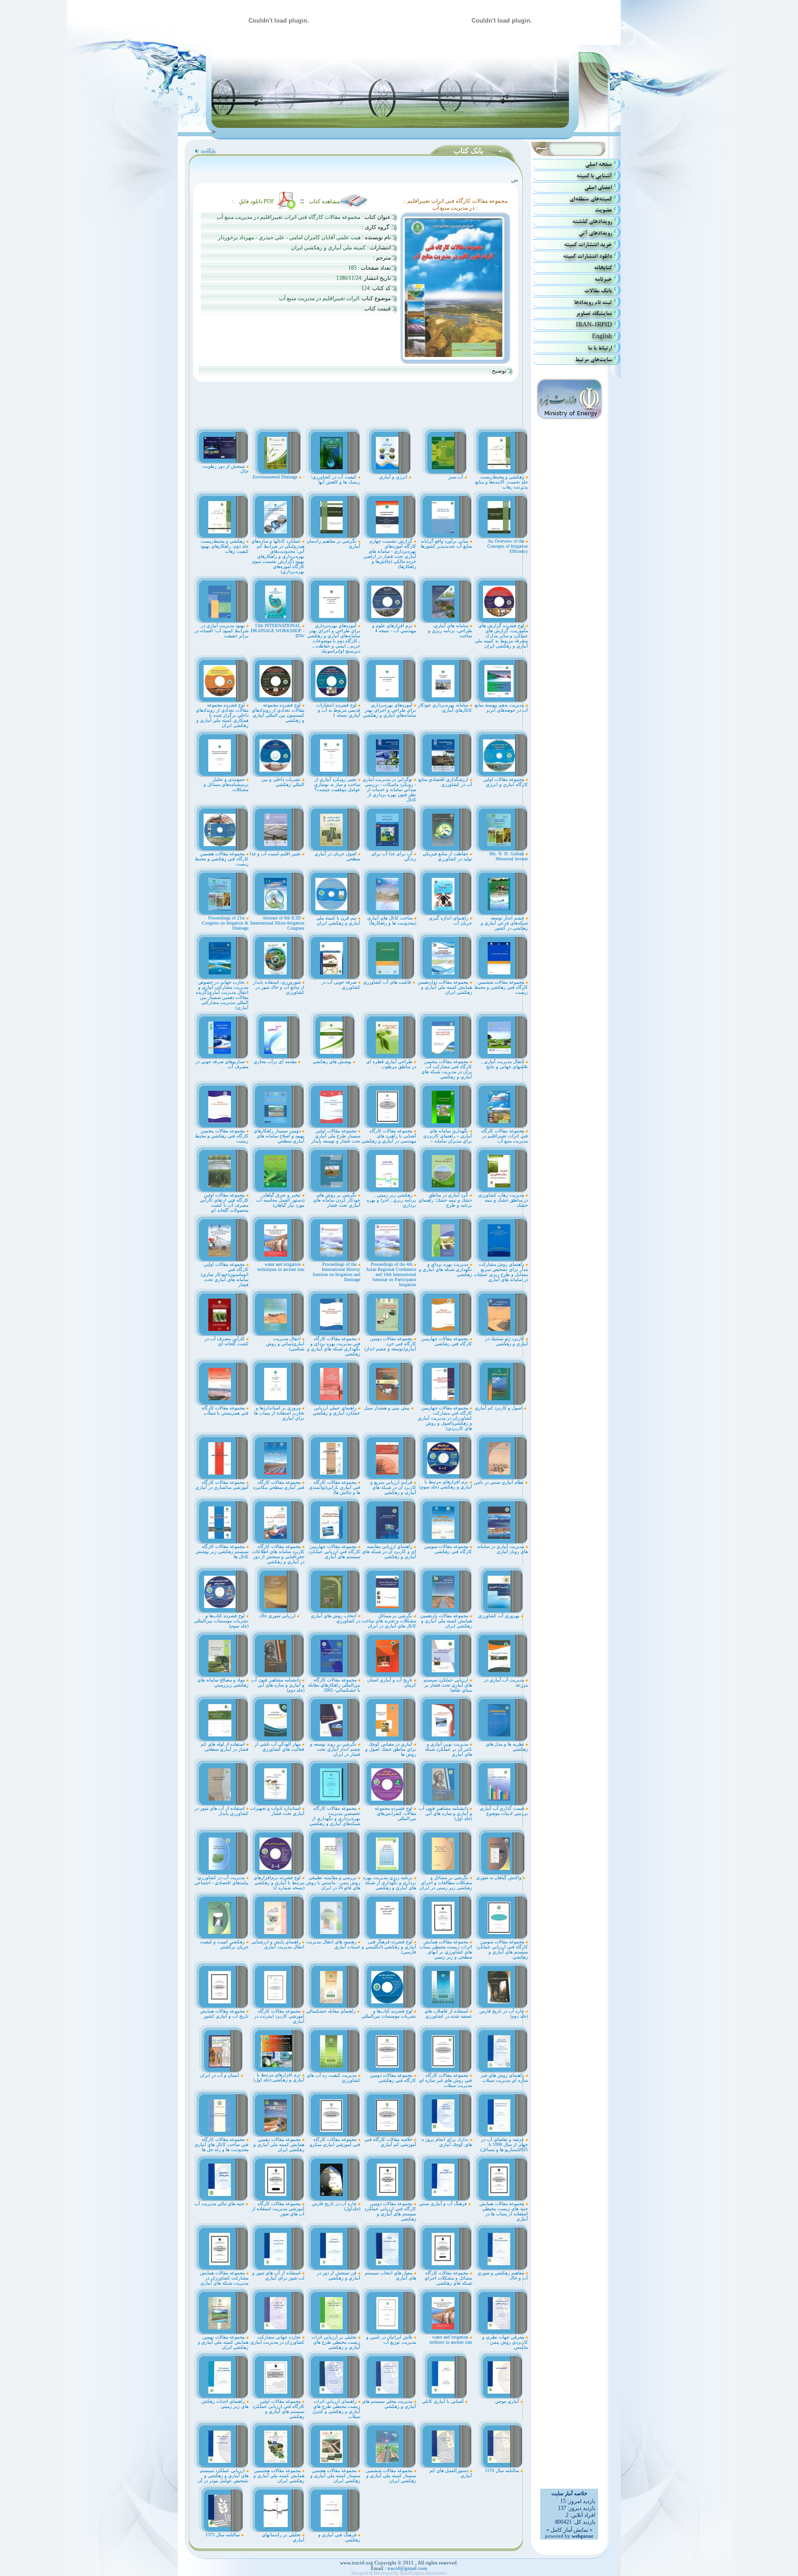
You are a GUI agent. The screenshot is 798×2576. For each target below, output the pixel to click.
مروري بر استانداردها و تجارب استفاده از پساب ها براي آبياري (279, 1413)
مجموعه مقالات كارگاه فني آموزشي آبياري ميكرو (335, 2142)
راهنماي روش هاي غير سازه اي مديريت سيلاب (504, 2078)
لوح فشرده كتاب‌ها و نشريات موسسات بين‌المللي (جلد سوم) (221, 1621)
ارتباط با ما (600, 348)
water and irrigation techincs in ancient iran (451, 2340)
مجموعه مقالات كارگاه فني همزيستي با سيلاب (225, 1410)
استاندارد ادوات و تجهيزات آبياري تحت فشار (277, 1811)
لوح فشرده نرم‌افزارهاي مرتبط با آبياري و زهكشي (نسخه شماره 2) (279, 1883)
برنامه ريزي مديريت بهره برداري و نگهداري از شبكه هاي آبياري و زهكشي (390, 1883)
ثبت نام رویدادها (593, 302)
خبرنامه (603, 279)
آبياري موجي (508, 2401)
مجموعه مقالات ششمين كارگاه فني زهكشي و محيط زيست (501, 987)
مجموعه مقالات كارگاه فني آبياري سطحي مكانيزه (279, 1485)
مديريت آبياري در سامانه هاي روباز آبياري (502, 1549)
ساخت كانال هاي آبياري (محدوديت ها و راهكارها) (392, 920)
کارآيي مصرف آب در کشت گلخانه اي (227, 1341)
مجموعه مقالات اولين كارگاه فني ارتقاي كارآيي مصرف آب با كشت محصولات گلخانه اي (224, 1203)
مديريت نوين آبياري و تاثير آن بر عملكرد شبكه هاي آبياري (448, 1749)
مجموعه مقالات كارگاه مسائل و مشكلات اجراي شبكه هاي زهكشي (448, 2278)
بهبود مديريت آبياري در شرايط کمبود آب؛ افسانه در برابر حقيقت (221, 631)
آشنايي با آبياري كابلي (444, 2401)
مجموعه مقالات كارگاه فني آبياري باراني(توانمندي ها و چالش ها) (335, 1487)
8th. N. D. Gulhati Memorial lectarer (509, 856)
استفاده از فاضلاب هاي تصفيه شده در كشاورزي (448, 2014)
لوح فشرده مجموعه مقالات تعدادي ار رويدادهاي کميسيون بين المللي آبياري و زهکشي (278, 713)
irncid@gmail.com (407, 2568)
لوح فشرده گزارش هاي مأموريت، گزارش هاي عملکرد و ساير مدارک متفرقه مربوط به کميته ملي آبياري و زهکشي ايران (501, 636)
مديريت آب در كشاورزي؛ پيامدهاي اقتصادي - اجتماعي (221, 1880)
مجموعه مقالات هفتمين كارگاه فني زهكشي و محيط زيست (222, 859)
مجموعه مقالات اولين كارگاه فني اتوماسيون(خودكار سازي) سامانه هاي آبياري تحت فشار (225, 1274)
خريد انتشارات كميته (588, 245)
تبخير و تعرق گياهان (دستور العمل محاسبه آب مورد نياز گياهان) (280, 1200)
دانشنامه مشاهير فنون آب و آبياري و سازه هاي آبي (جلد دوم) (278, 1685)
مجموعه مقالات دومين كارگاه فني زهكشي (393, 2078)
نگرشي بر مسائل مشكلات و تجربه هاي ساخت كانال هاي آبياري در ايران (389, 1621)
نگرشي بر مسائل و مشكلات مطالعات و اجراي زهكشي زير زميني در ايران (446, 1883)
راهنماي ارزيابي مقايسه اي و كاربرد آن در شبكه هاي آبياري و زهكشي (389, 1551)
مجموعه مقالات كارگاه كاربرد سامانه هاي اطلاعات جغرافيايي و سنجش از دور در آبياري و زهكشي (278, 1554)
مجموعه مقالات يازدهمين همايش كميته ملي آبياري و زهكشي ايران (446, 1621)
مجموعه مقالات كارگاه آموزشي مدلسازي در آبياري (222, 1485)
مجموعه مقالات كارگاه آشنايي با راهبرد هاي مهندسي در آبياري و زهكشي (389, 1136)
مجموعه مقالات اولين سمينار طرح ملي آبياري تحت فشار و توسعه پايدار (336, 1136)
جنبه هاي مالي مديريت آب (220, 2204)
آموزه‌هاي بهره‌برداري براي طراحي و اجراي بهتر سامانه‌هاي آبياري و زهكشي (390, 710)
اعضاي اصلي (598, 187)
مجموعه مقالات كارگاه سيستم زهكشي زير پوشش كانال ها (222, 1551)
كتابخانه (603, 268)
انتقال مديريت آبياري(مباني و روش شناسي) (285, 1344)
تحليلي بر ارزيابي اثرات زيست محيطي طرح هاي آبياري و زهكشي (336, 2342)
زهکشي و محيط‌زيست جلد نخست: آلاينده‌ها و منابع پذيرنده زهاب (502, 482)
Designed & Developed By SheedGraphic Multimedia (399, 2573)
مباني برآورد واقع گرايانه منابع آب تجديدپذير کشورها (446, 544)
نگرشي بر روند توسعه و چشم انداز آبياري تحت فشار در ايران (335, 1749)
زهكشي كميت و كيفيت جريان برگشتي (224, 1944)
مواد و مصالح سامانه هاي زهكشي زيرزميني (223, 1682)
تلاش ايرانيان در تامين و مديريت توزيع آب (391, 2340)
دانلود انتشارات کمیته (587, 256)
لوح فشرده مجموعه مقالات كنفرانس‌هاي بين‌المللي (395, 1813)
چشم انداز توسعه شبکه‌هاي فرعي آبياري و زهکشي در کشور (504, 923)
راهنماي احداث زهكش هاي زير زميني (225, 2404)
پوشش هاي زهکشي (333, 1061)
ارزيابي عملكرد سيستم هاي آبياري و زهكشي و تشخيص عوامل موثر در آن (223, 2476)
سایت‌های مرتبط (593, 360)
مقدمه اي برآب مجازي (276, 1061)
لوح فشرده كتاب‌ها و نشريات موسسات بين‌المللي (389, 2014)
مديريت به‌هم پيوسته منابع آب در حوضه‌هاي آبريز (501, 707)
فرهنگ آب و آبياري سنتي (444, 2204)
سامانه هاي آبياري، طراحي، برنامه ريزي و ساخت (450, 631)
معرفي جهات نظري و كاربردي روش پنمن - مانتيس (505, 2342)
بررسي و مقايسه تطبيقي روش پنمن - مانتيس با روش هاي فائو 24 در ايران (333, 1883)
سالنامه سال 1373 (223, 2535)
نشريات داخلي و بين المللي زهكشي (283, 782)
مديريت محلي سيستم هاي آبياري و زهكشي (389, 2404)
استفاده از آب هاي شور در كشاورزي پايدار (221, 1811)
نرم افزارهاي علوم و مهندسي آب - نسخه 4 (394, 628)
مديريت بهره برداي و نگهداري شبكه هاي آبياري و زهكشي (445, 1269)
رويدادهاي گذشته (592, 221)
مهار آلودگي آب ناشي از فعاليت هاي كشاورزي (279, 1747)
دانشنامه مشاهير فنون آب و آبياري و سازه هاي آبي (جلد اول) (445, 1813)
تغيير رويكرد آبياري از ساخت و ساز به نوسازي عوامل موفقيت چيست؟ (337, 784)
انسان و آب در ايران (220, 2075)
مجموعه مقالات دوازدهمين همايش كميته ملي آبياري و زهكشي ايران (445, 987)
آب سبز (456, 477)
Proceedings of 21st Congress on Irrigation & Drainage (225, 923)
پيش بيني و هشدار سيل (387, 1408)
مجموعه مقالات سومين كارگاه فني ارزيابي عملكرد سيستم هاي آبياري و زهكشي (502, 1949)
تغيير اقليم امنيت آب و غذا (276, 854)
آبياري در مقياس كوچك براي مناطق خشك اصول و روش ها (391, 1749)
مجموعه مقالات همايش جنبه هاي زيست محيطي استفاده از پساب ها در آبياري (504, 2211)
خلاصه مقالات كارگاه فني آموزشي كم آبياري (390, 2142)
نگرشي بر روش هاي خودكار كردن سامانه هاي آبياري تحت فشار (337, 1200)
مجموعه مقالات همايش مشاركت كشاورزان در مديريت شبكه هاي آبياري (224, 2278)
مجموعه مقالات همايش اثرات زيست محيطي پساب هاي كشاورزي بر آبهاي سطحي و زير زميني (446, 1949)
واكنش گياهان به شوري (499, 1878)
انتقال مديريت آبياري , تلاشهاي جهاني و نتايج (505, 1064)
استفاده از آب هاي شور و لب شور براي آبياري (278, 2275)
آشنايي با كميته (594, 176)
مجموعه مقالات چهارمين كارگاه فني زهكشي (447, 1341)
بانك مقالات (598, 291)
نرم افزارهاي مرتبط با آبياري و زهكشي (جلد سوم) (446, 1484)
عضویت (603, 210)
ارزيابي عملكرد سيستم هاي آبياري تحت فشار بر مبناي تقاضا (448, 1685)
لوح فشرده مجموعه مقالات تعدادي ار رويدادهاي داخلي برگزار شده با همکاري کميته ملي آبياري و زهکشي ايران (222, 715)
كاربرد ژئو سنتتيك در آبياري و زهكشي (506, 1341)
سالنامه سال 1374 (503, 2470)
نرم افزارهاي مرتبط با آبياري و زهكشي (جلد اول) (279, 2077)
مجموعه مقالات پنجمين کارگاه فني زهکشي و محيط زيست (222, 1136)
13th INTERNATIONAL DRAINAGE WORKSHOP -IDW (278, 631)
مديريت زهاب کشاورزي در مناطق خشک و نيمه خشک (503, 1200)
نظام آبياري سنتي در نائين (499, 1482)
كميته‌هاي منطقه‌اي (591, 199)
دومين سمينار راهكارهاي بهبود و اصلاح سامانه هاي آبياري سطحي (279, 1136)
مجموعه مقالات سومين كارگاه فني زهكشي (448, 1549)
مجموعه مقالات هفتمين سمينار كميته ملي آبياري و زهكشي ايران (335, 2476)
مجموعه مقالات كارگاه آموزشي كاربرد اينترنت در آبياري (279, 2016)
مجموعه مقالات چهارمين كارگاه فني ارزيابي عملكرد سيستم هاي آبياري (334, 1551)
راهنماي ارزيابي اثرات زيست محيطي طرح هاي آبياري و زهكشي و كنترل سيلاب (336, 2409)
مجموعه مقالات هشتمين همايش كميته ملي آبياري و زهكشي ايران (279, 2476)
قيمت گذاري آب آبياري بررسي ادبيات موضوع (504, 1811)
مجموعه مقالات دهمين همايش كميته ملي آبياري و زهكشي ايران (279, 2144)
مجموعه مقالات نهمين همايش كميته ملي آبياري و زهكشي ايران (223, 2342)
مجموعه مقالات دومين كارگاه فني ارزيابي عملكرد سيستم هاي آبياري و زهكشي (390, 2211)
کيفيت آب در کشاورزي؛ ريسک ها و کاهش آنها (336, 479)
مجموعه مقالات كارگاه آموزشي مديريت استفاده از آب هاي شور (278, 2209)
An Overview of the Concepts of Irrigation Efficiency (508, 546)
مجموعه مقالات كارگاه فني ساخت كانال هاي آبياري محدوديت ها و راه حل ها (221, 2144)
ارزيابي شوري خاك (278, 1616)
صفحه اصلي (598, 164)
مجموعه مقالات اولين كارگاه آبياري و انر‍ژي (505, 782)
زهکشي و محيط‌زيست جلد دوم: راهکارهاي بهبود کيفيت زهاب (224, 546)
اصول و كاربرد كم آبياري (499, 1408)
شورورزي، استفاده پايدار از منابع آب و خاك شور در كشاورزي (279, 987)
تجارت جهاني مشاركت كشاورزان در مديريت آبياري (277, 2340)
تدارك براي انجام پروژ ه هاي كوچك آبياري (447, 2142)
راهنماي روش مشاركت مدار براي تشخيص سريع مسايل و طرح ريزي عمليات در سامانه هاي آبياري (501, 1272)
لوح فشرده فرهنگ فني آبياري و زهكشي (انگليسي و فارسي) (389, 1947)
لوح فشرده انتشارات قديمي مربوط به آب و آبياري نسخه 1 (338, 710)
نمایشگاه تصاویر (594, 313)
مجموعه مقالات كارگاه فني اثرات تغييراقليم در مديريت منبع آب (505, 1136)
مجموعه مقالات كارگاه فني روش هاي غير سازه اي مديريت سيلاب (445, 2080)
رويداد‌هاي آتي (595, 233)
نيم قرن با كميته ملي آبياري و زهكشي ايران (338, 920)
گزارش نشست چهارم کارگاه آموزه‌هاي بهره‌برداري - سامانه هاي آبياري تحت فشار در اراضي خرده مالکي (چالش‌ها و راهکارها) (390, 554)
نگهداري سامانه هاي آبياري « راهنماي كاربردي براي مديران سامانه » (447, 1136)
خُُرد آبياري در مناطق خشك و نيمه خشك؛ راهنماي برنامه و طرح (445, 1200)
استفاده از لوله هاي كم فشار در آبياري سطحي (225, 1747)
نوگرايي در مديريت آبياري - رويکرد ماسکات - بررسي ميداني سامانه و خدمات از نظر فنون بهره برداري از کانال (389, 789)
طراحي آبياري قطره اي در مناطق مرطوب (391, 1064)
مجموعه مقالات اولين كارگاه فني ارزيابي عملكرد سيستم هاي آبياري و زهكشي (278, 2409)
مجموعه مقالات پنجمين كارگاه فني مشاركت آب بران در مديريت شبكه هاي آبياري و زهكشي (447, 1069)
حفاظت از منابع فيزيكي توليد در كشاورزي (447, 856)
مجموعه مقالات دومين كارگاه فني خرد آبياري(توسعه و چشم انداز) (390, 1344)
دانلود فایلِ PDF (257, 201)
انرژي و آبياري (394, 477)
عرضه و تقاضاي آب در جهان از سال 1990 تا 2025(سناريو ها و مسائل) (504, 2144)
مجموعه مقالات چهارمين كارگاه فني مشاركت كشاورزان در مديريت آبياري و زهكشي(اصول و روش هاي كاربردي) (445, 1418)
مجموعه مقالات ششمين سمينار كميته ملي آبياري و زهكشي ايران (391, 2476)
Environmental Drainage (276, 477)
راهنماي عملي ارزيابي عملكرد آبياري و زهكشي (336, 1410)
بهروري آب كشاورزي (499, 1616)
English (602, 336)
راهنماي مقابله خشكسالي (332, 2011)
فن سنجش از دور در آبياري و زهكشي (339, 2275)
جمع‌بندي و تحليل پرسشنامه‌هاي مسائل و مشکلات (226, 784)
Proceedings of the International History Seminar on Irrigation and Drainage (336, 1272)
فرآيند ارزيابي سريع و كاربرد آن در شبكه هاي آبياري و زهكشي (393, 1487)
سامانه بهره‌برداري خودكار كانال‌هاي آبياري (445, 707)
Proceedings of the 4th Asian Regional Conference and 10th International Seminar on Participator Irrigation (391, 1274)
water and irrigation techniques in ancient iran (281, 1267)
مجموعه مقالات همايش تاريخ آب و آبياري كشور (224, 2014)
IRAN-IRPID (594, 325)
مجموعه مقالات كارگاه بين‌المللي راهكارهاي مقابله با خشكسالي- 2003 (334, 1685)
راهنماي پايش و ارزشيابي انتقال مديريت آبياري (278, 1944)
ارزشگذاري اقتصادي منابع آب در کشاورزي (445, 782)
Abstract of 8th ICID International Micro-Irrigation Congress (277, 923)
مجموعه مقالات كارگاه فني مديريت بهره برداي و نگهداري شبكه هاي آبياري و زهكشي (334, 1346)
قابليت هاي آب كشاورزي (388, 982)
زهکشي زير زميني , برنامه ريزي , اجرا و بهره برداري (391, 1200)
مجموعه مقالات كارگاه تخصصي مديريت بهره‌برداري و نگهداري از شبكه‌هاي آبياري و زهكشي (335, 1816)
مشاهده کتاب (324, 201)
